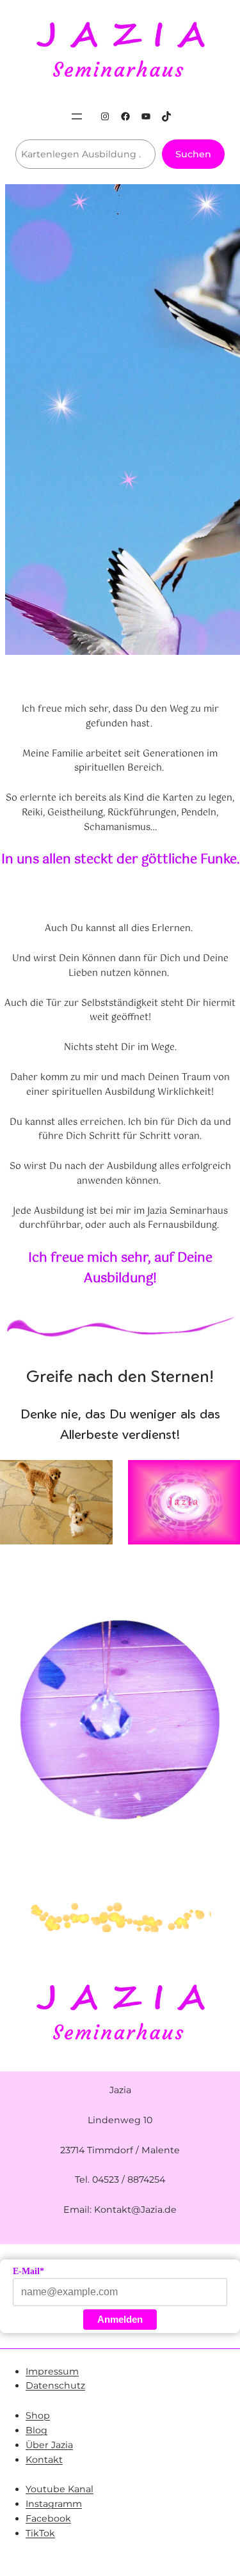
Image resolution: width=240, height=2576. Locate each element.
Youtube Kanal (60, 2489)
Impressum (52, 2371)
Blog (36, 2430)
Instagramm (54, 2504)
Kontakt (44, 2460)
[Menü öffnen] (77, 116)
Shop (38, 2415)
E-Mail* (28, 2271)
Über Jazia (49, 2445)
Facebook (48, 2518)
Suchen (193, 154)
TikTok (40, 2533)
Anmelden (120, 2319)
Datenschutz (55, 2385)
